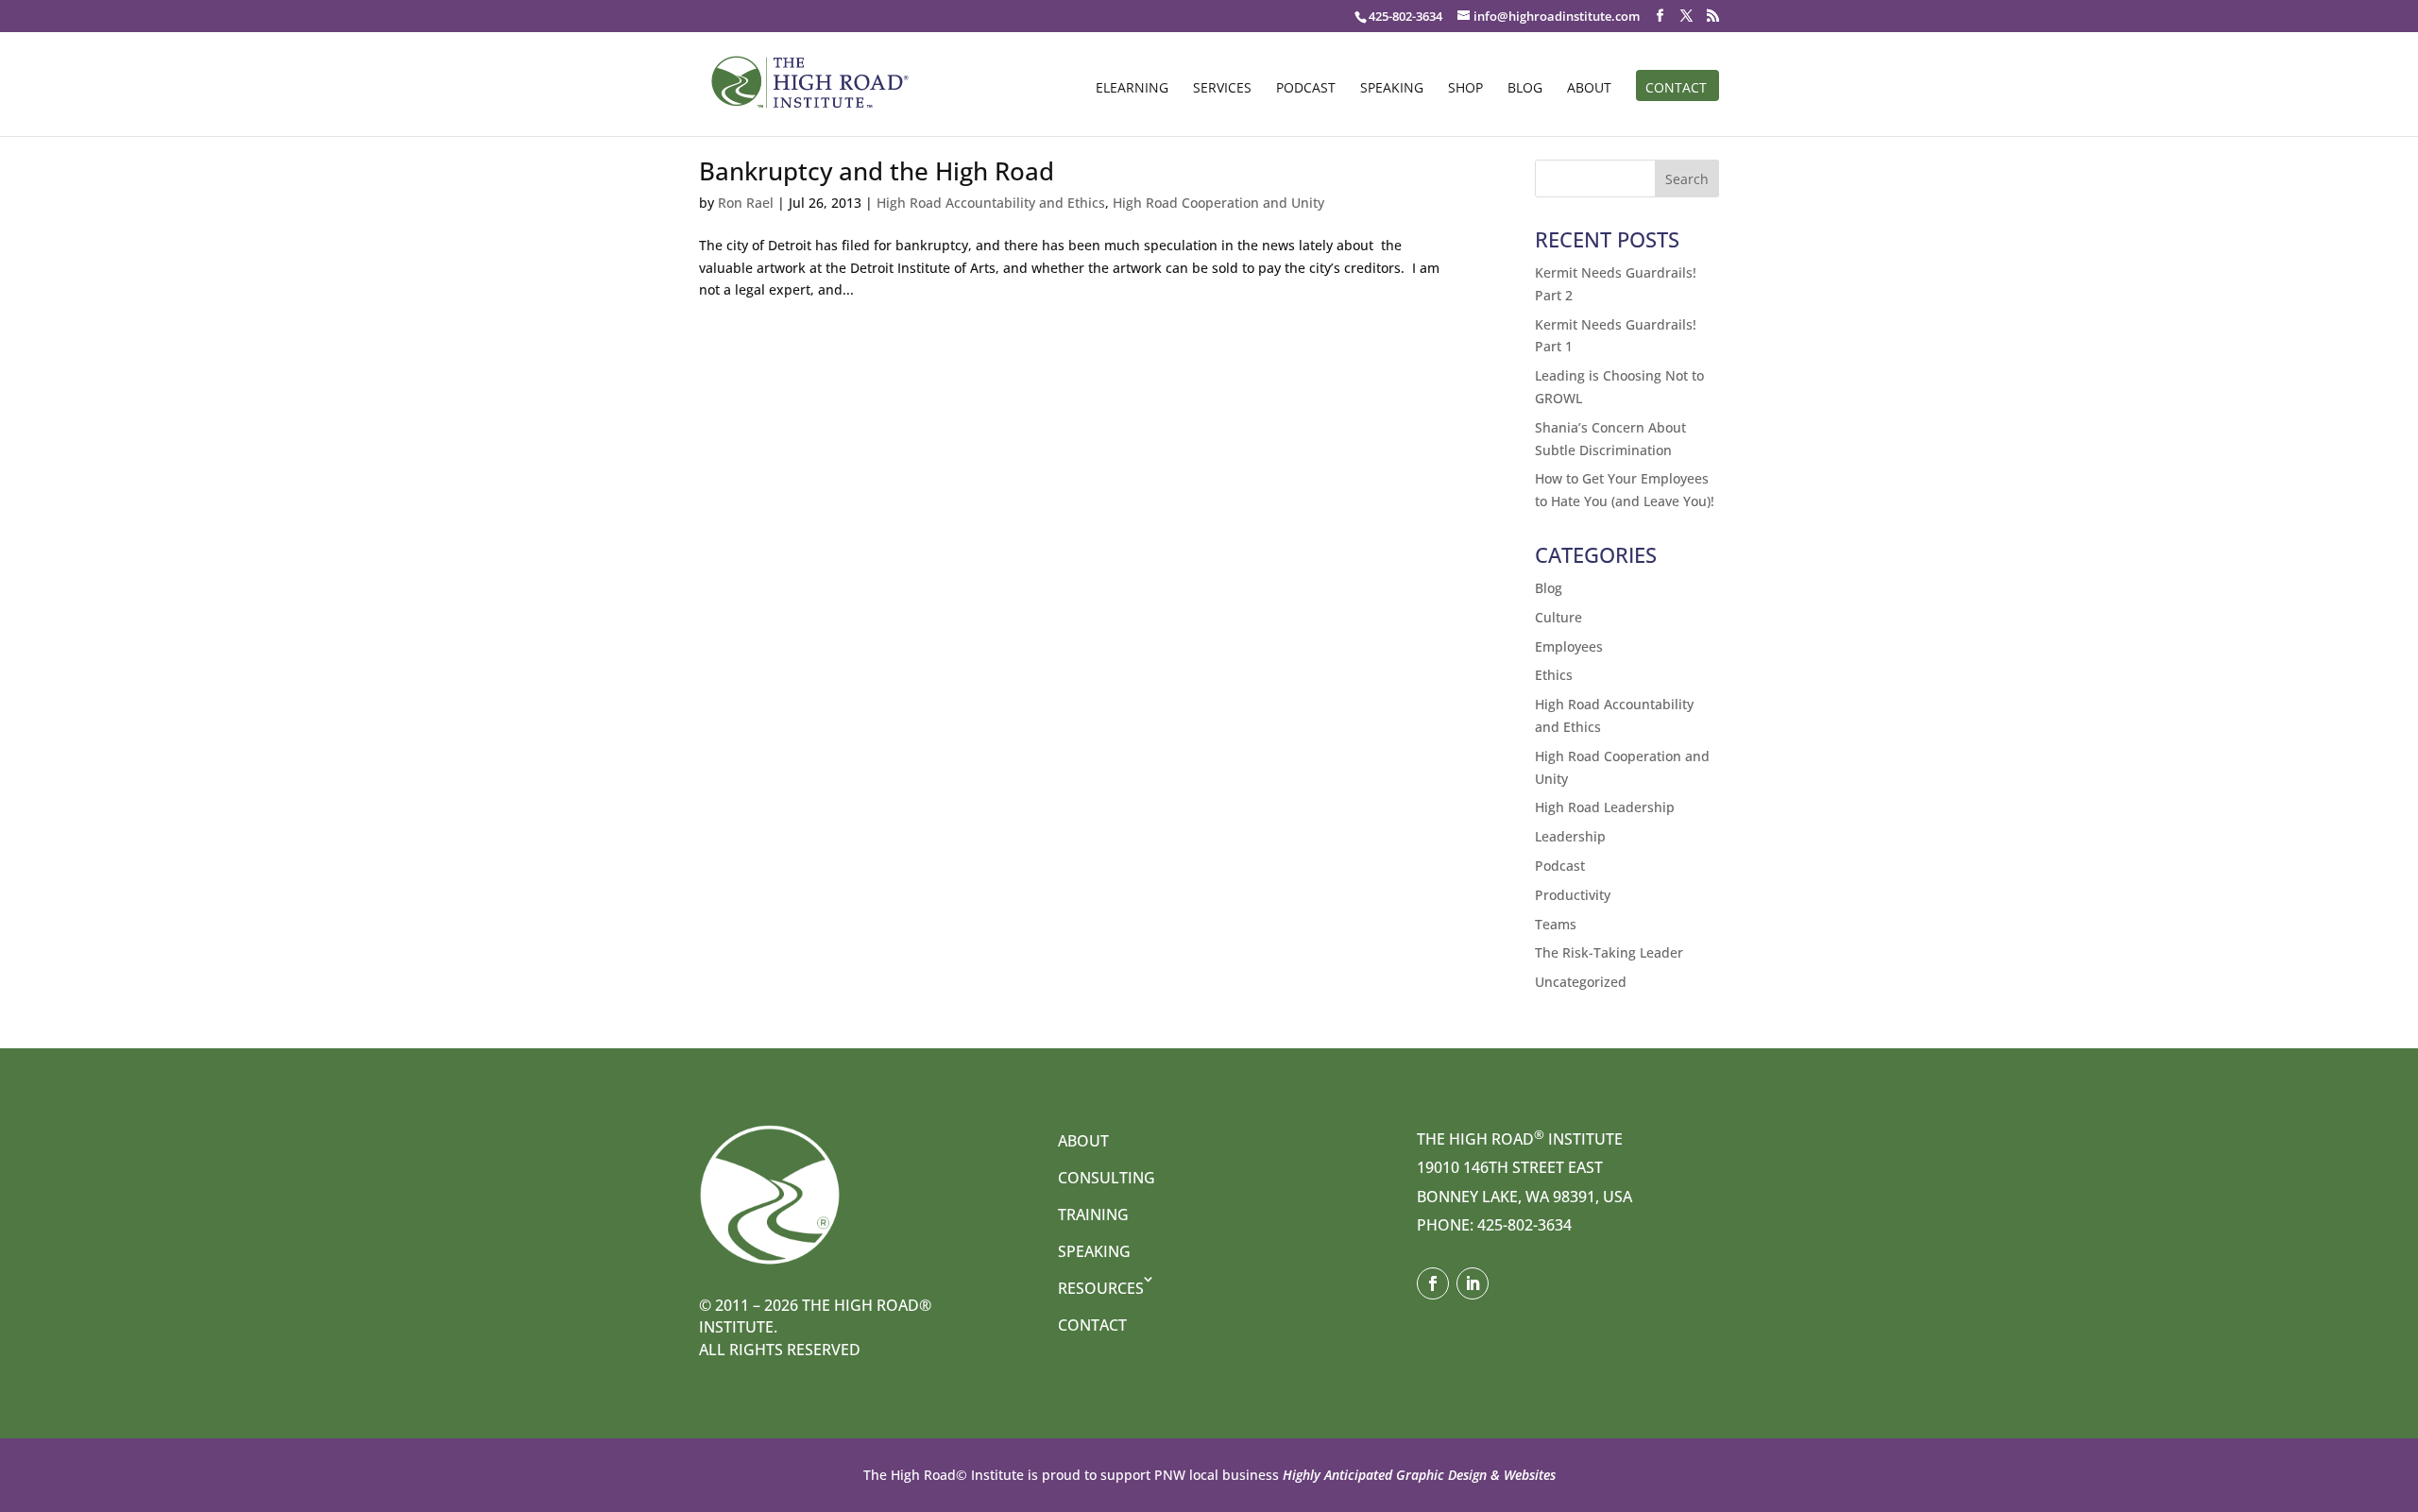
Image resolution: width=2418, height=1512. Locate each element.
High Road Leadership (1605, 807)
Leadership (1570, 836)
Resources (1101, 1288)
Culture (1558, 617)
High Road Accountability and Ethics (991, 203)
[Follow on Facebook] (1433, 1283)
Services (1222, 89)
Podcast (1306, 89)
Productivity (1573, 895)
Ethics (1554, 675)
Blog (1525, 89)
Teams (1556, 924)
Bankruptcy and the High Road (877, 171)
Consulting (1107, 1178)
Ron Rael (746, 203)
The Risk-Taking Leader (1609, 952)
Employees (1569, 646)
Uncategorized (1581, 982)
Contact (1676, 89)
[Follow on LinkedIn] (1473, 1283)
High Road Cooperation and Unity (1218, 203)
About (1589, 89)
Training (1093, 1215)
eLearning (1132, 89)
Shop (1465, 89)
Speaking (1392, 89)
